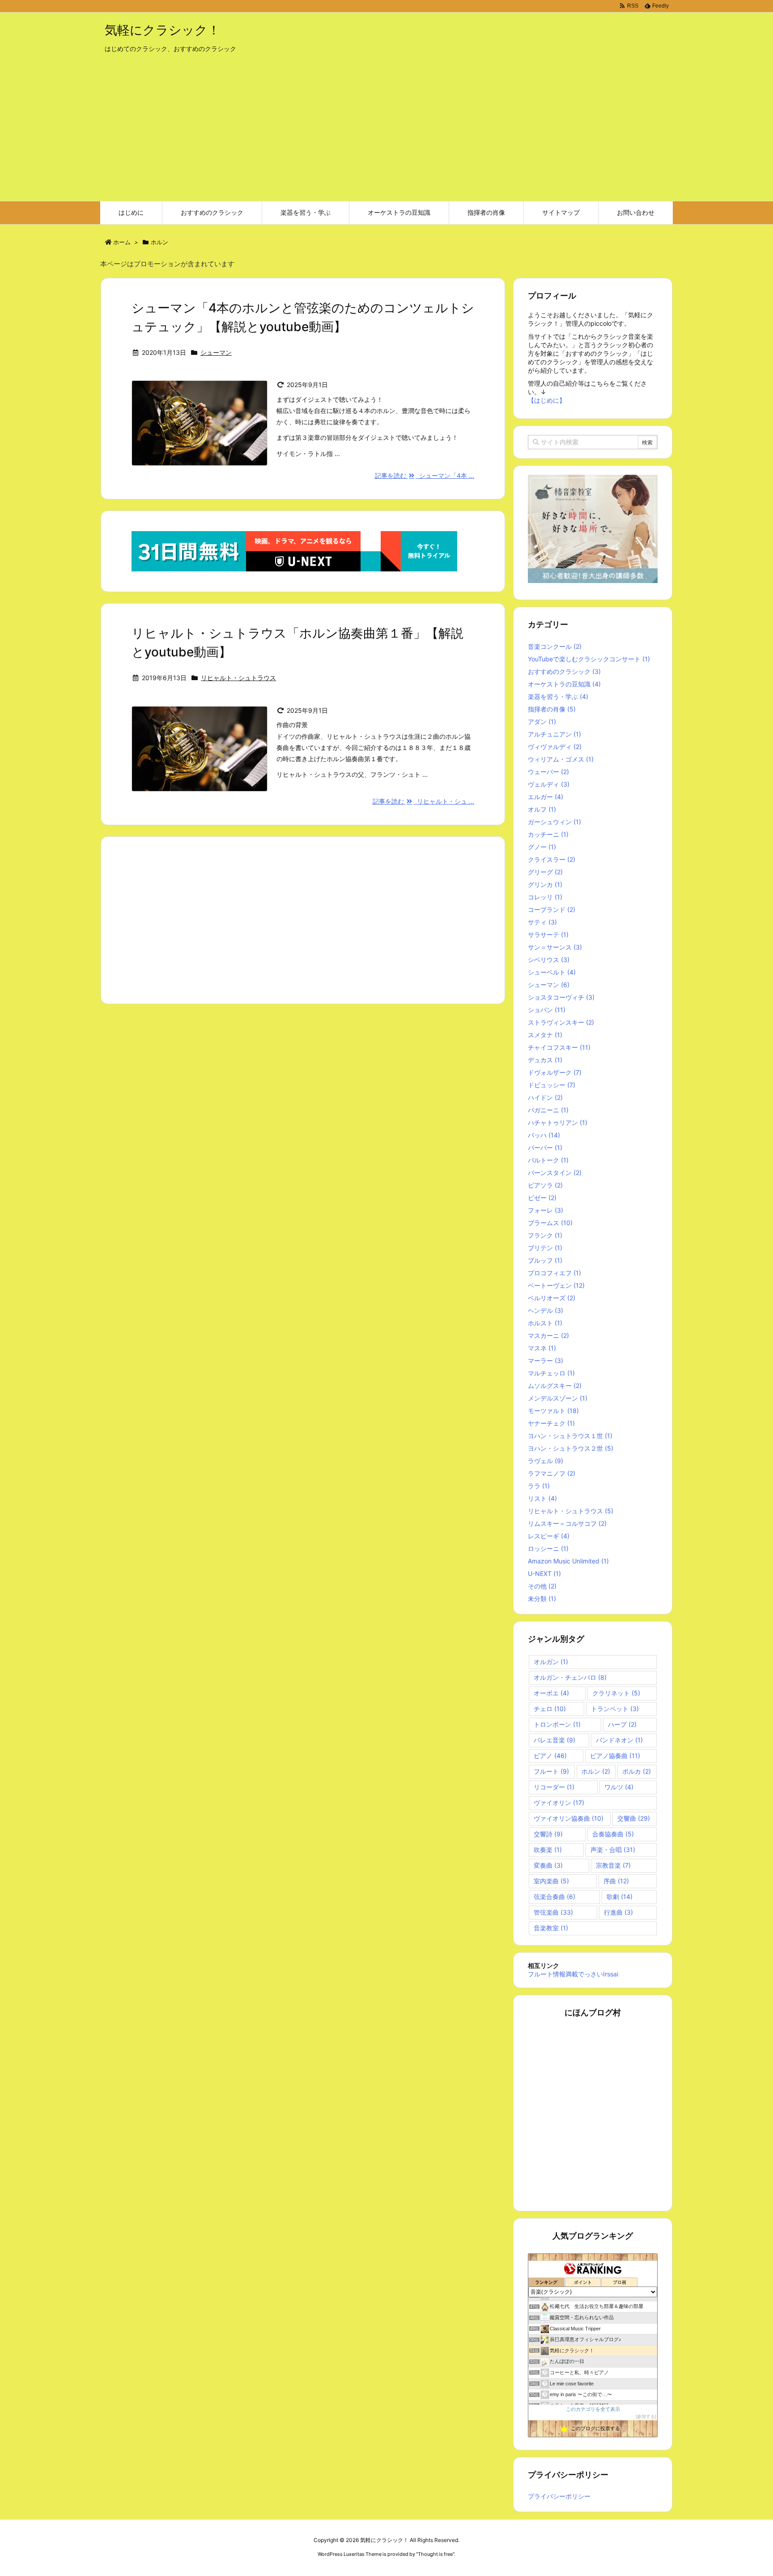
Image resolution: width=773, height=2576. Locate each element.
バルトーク (548, 1160)
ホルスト (545, 1323)
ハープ (622, 1724)
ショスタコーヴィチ (561, 997)
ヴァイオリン (559, 1803)
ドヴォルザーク (555, 1072)
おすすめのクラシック (564, 671)
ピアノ (550, 1756)
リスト (542, 1498)
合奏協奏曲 (613, 1834)
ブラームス (550, 1223)
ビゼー (542, 1198)
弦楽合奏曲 (554, 1897)
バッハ (544, 1135)
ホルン (596, 1771)
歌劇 (620, 1897)
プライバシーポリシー (559, 2496)
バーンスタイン (555, 1173)
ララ (539, 1486)
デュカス (545, 1060)
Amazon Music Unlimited (568, 1561)
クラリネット (616, 1693)
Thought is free (435, 2554)
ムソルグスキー (555, 1386)
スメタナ (545, 1035)
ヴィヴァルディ (555, 747)
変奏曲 (548, 1865)
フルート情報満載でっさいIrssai (573, 1974)
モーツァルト (553, 1411)
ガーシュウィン (554, 822)
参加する (646, 2416)
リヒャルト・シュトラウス (238, 678)
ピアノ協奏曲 (615, 1756)
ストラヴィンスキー (561, 1022)
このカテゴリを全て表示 (593, 2409)
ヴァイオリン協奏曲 (569, 1818)
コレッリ (545, 897)
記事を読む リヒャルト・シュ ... (424, 801)
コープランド (552, 909)
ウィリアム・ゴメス (561, 759)
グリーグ (545, 872)
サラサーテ (548, 935)
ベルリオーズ (552, 1298)
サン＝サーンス (555, 947)
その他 (542, 1586)
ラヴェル (546, 1461)
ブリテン (545, 1248)
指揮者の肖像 (552, 709)
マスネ (542, 1348)
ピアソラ (545, 1185)
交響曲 (634, 1818)
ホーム (122, 242)
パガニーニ (548, 1110)
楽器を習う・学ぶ (558, 696)
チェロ (550, 1709)
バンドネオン (619, 1740)
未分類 (542, 1599)
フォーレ (546, 1210)
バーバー (545, 1147)
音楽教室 (551, 1928)
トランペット (615, 1709)
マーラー (546, 1360)
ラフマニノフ (552, 1473)
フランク (545, 1235)
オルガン (551, 1662)
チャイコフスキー (559, 1047)
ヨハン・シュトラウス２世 (571, 1448)
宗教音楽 (613, 1865)
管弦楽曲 (553, 1912)
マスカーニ (548, 1335)
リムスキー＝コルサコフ (567, 1523)
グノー (542, 847)
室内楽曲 (551, 1881)
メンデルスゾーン (558, 1398)
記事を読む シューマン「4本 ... (425, 475)
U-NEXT (544, 1573)
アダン (542, 722)
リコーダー (554, 1787)
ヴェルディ (549, 784)
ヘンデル (546, 1310)
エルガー (546, 797)
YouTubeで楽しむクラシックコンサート (589, 659)
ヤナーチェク (551, 1423)
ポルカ (637, 1771)
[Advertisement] (386, 134)
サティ (542, 922)
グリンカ (545, 884)
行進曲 (618, 1912)
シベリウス (549, 960)
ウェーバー (548, 772)
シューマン (216, 352)
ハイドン (545, 1097)
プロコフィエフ (554, 1273)
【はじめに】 (547, 400)
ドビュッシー (552, 1085)
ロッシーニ (548, 1548)
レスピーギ (549, 1536)
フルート (551, 1771)
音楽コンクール (555, 646)
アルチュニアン (554, 734)
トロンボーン (557, 1724)
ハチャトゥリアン (558, 1122)
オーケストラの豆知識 (564, 684)
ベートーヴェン (556, 1285)
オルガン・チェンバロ (570, 1677)
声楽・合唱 (613, 1850)
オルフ (542, 809)
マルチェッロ (551, 1373)
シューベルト (552, 972)
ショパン (547, 1010)
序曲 (616, 1881)
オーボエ (551, 1693)
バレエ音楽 (554, 1740)
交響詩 (548, 1834)
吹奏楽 (548, 1850)
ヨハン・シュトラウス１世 (570, 1436)
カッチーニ (548, 834)
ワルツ (619, 1787)
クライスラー (552, 859)
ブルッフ (545, 1260)
